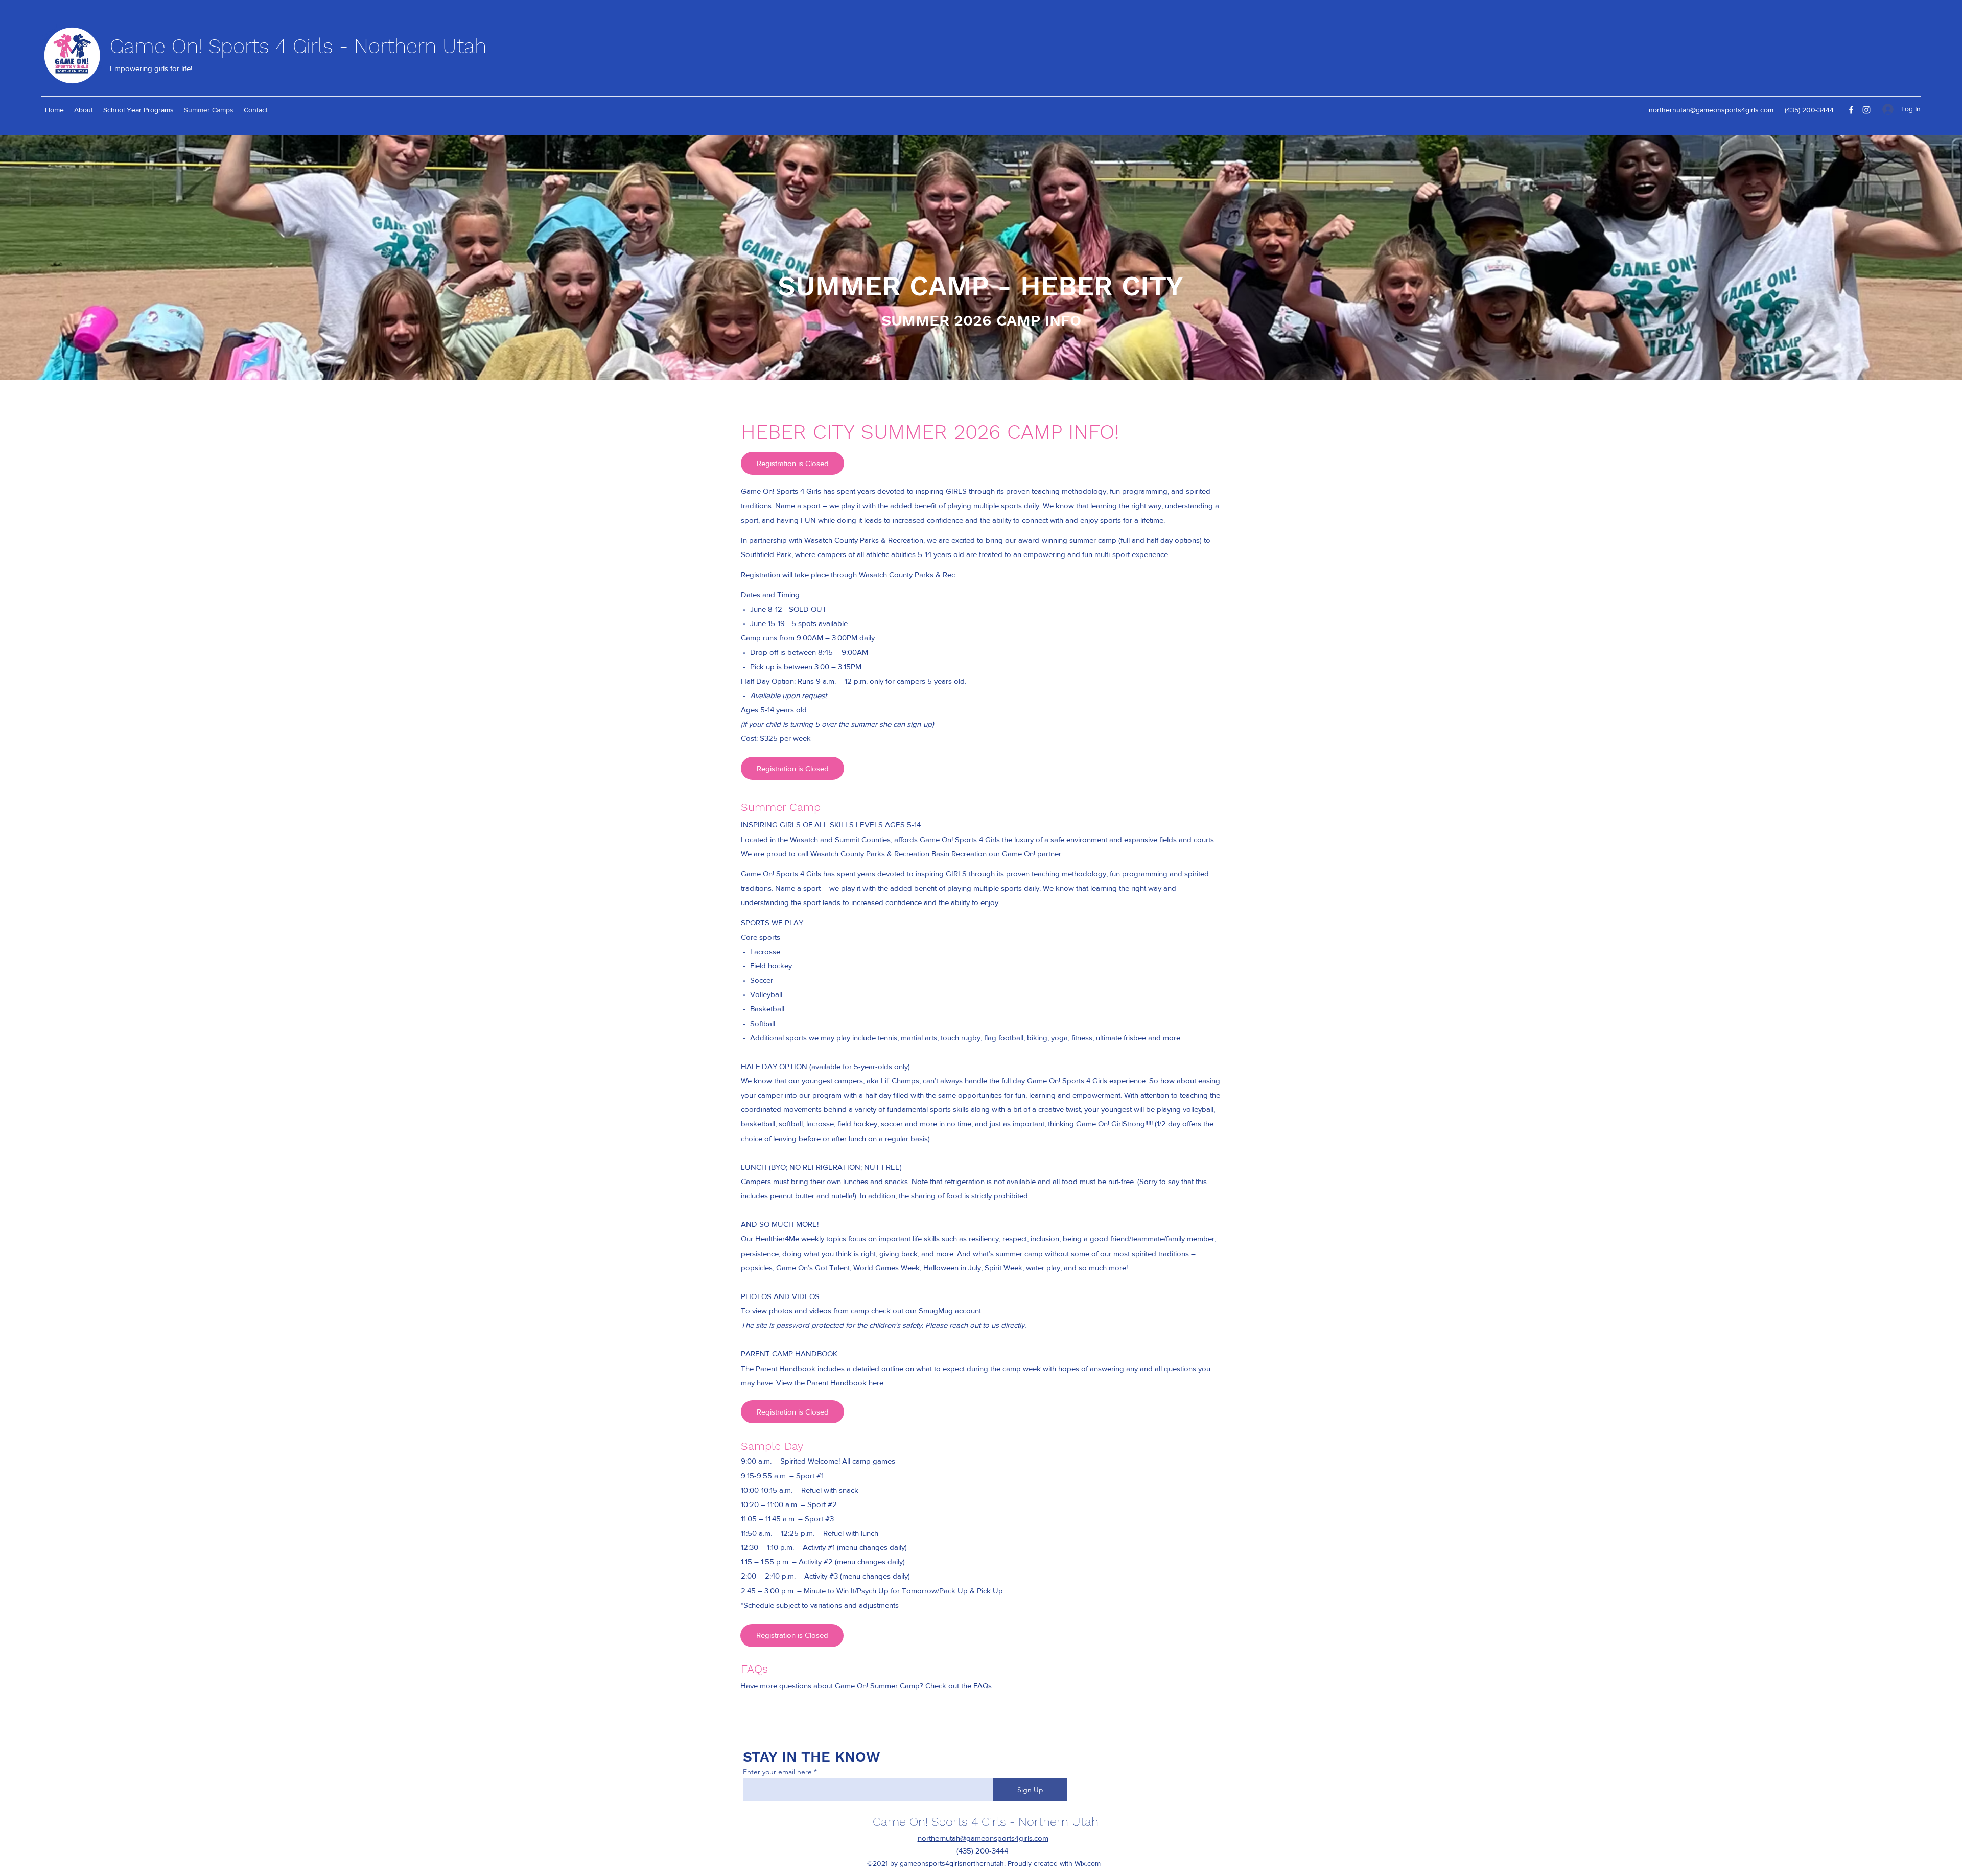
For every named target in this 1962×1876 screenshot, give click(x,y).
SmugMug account (950, 1311)
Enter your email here (777, 1772)
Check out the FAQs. (959, 1686)
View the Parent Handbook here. (831, 1383)
